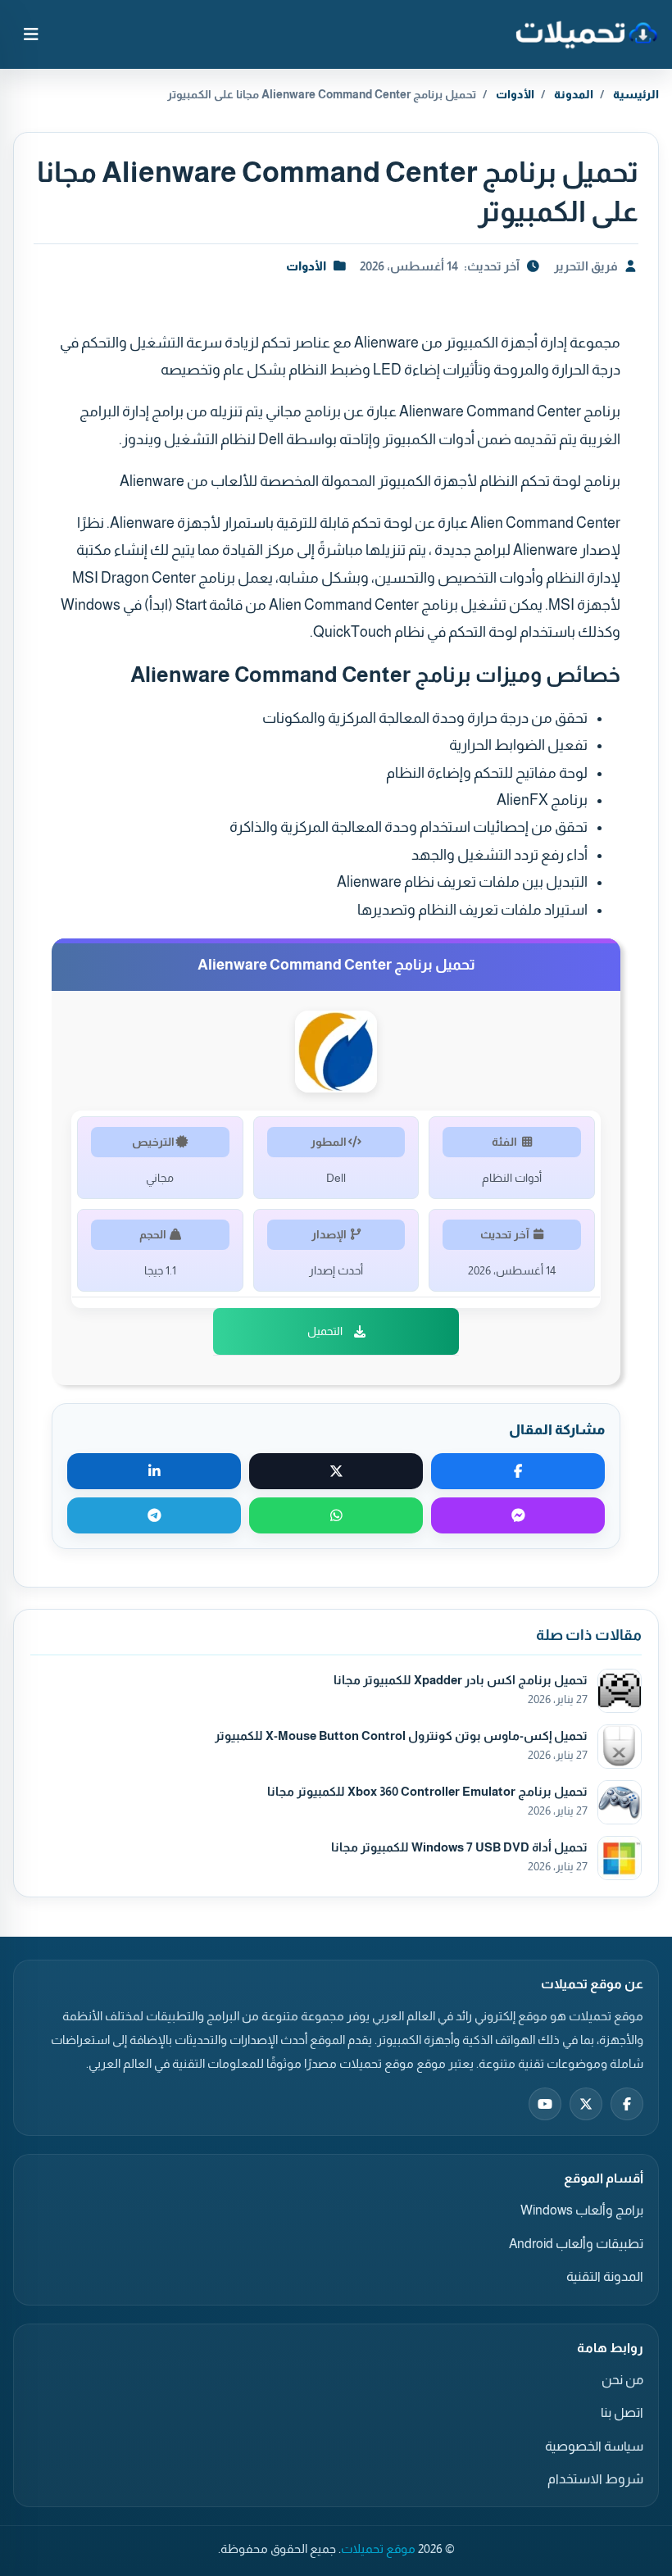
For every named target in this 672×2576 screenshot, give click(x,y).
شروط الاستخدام (595, 2479)
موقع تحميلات (378, 2549)
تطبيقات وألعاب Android (576, 2244)
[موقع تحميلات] (586, 34)
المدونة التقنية (605, 2276)
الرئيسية (636, 94)
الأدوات (515, 94)
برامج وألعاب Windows (582, 2210)
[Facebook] (627, 2104)
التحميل (325, 1331)
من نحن (622, 2380)
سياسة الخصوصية (594, 2446)
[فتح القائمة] (31, 34)
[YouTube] (545, 2104)
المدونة (574, 94)
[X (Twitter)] (586, 2104)
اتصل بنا (622, 2412)
